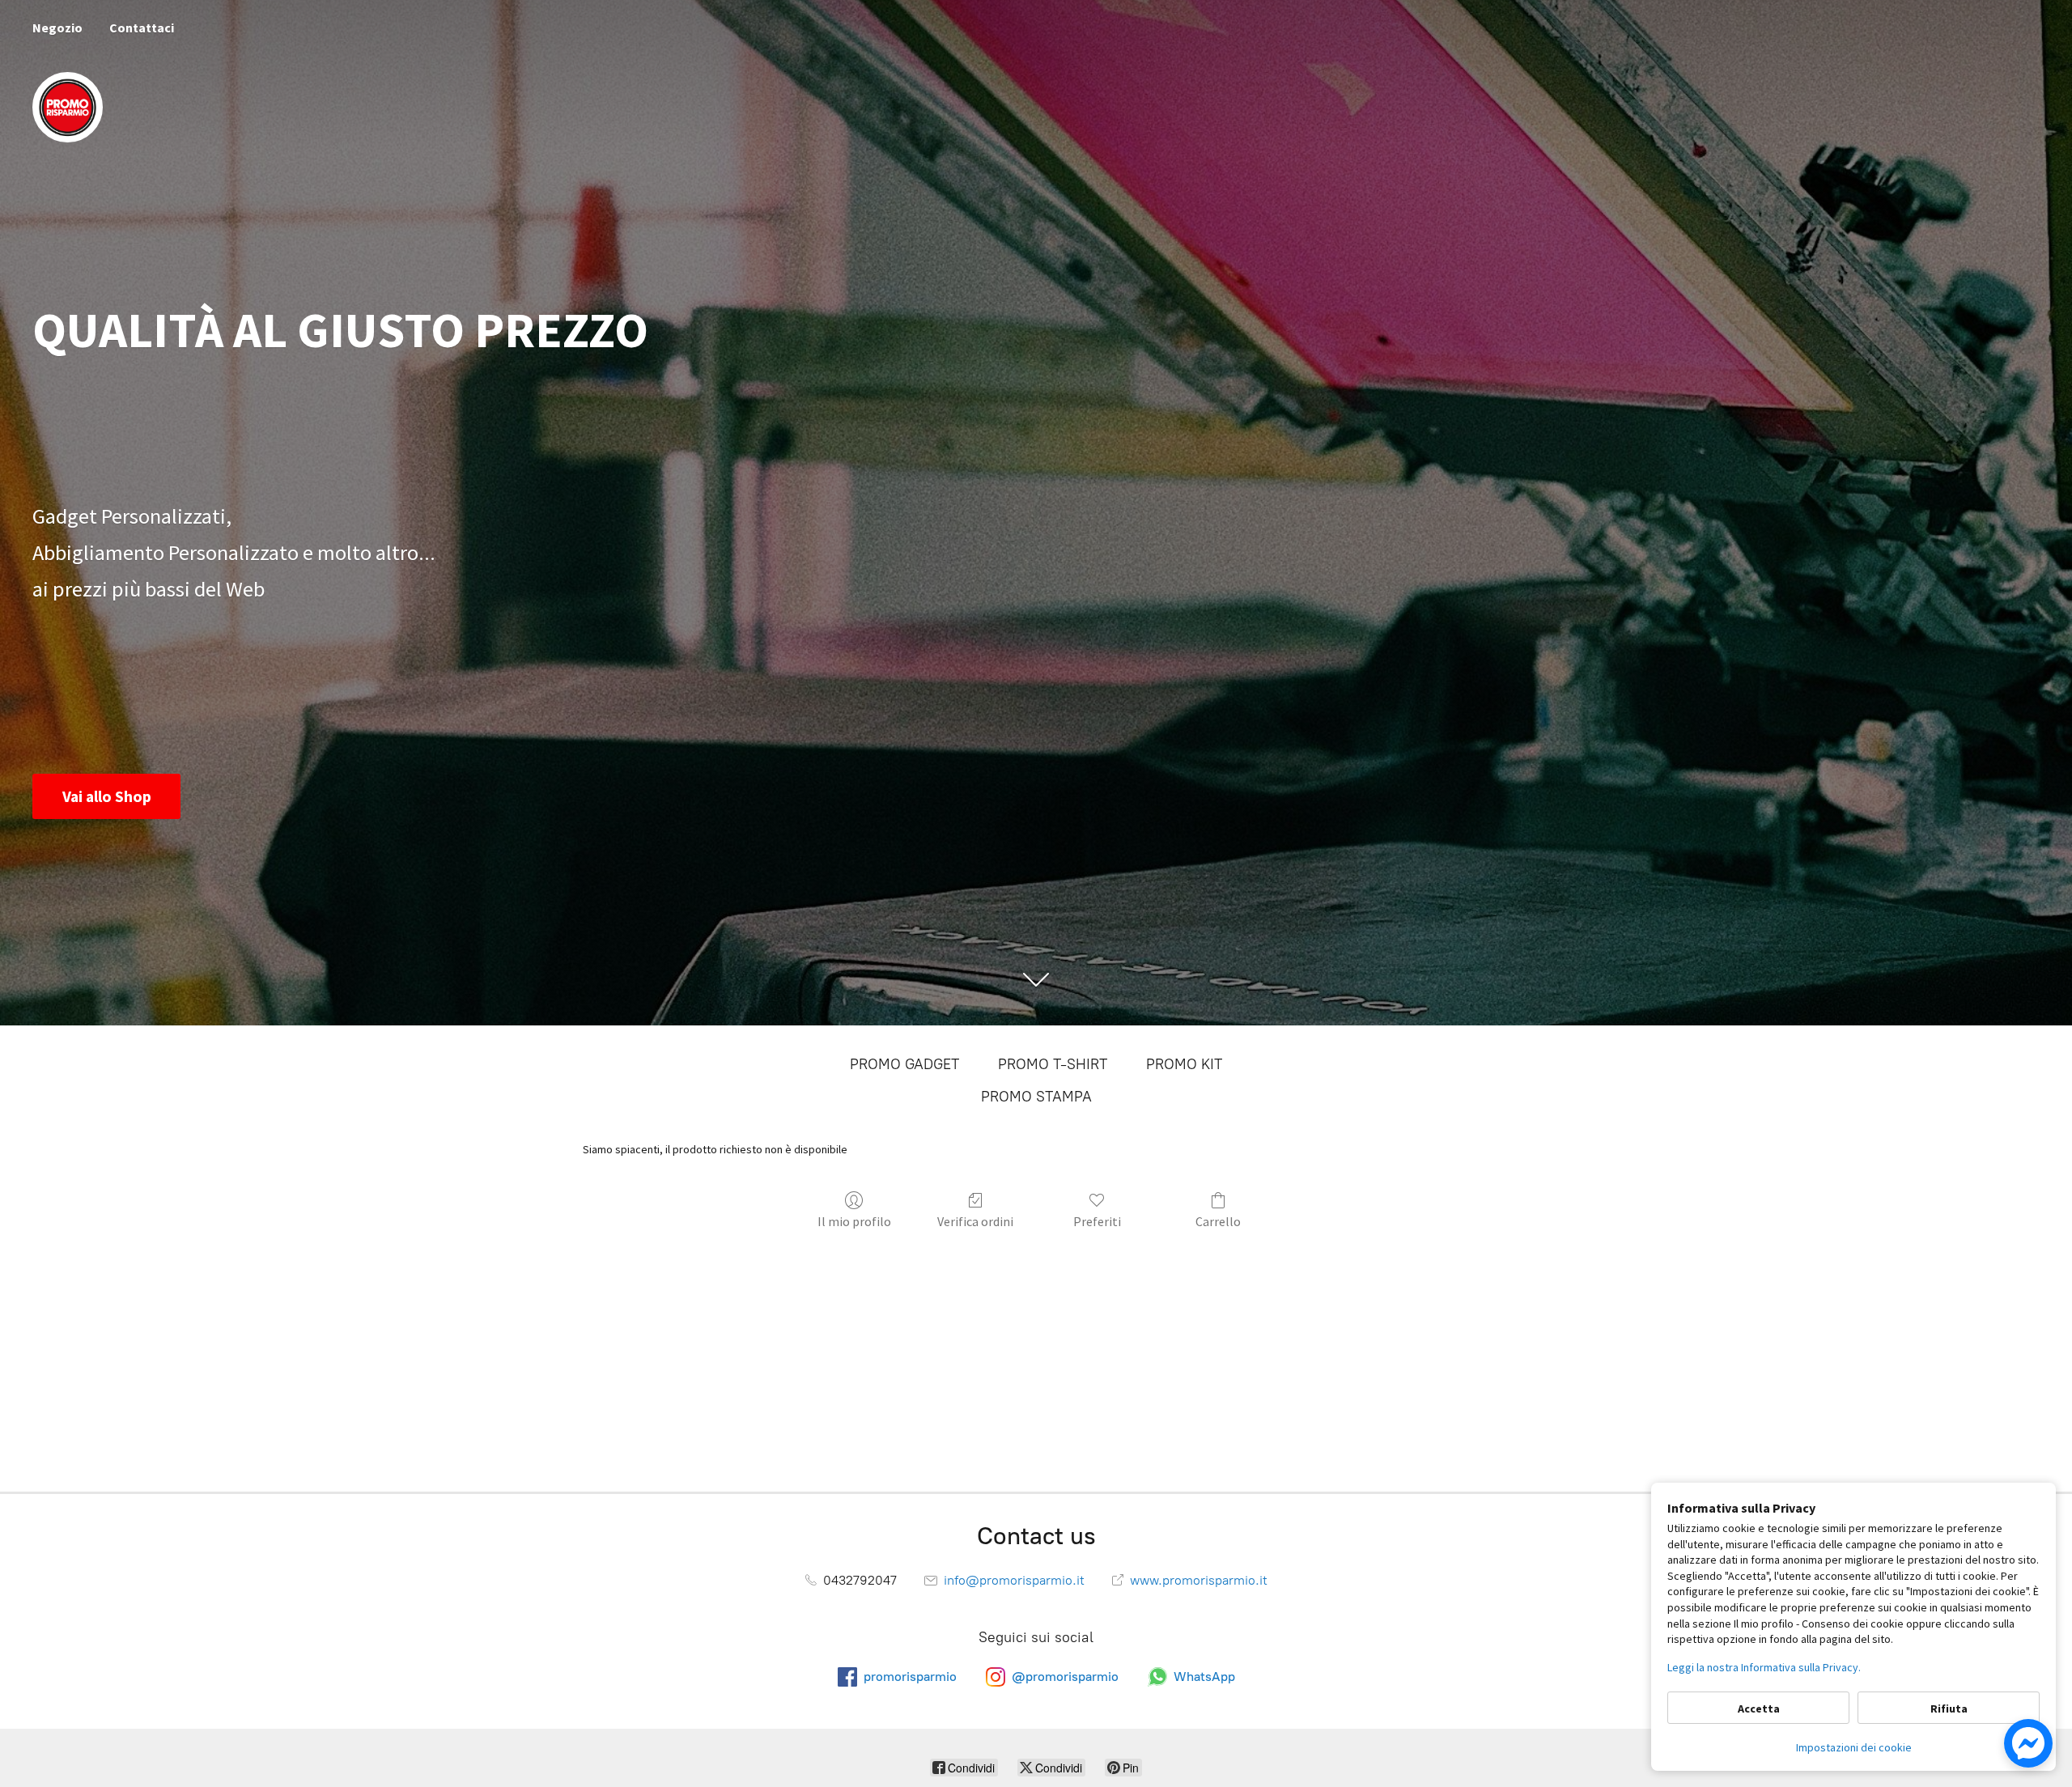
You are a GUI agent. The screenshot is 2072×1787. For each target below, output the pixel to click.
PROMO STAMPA (1036, 1097)
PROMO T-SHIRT (1053, 1064)
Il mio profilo (854, 1221)
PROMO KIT (1184, 1064)
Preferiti (1097, 1221)
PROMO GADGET (904, 1064)
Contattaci (142, 28)
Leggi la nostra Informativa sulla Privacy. (1764, 1667)
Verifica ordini (975, 1221)
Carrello (1218, 1221)
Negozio (57, 28)
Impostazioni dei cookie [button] (1854, 1747)
